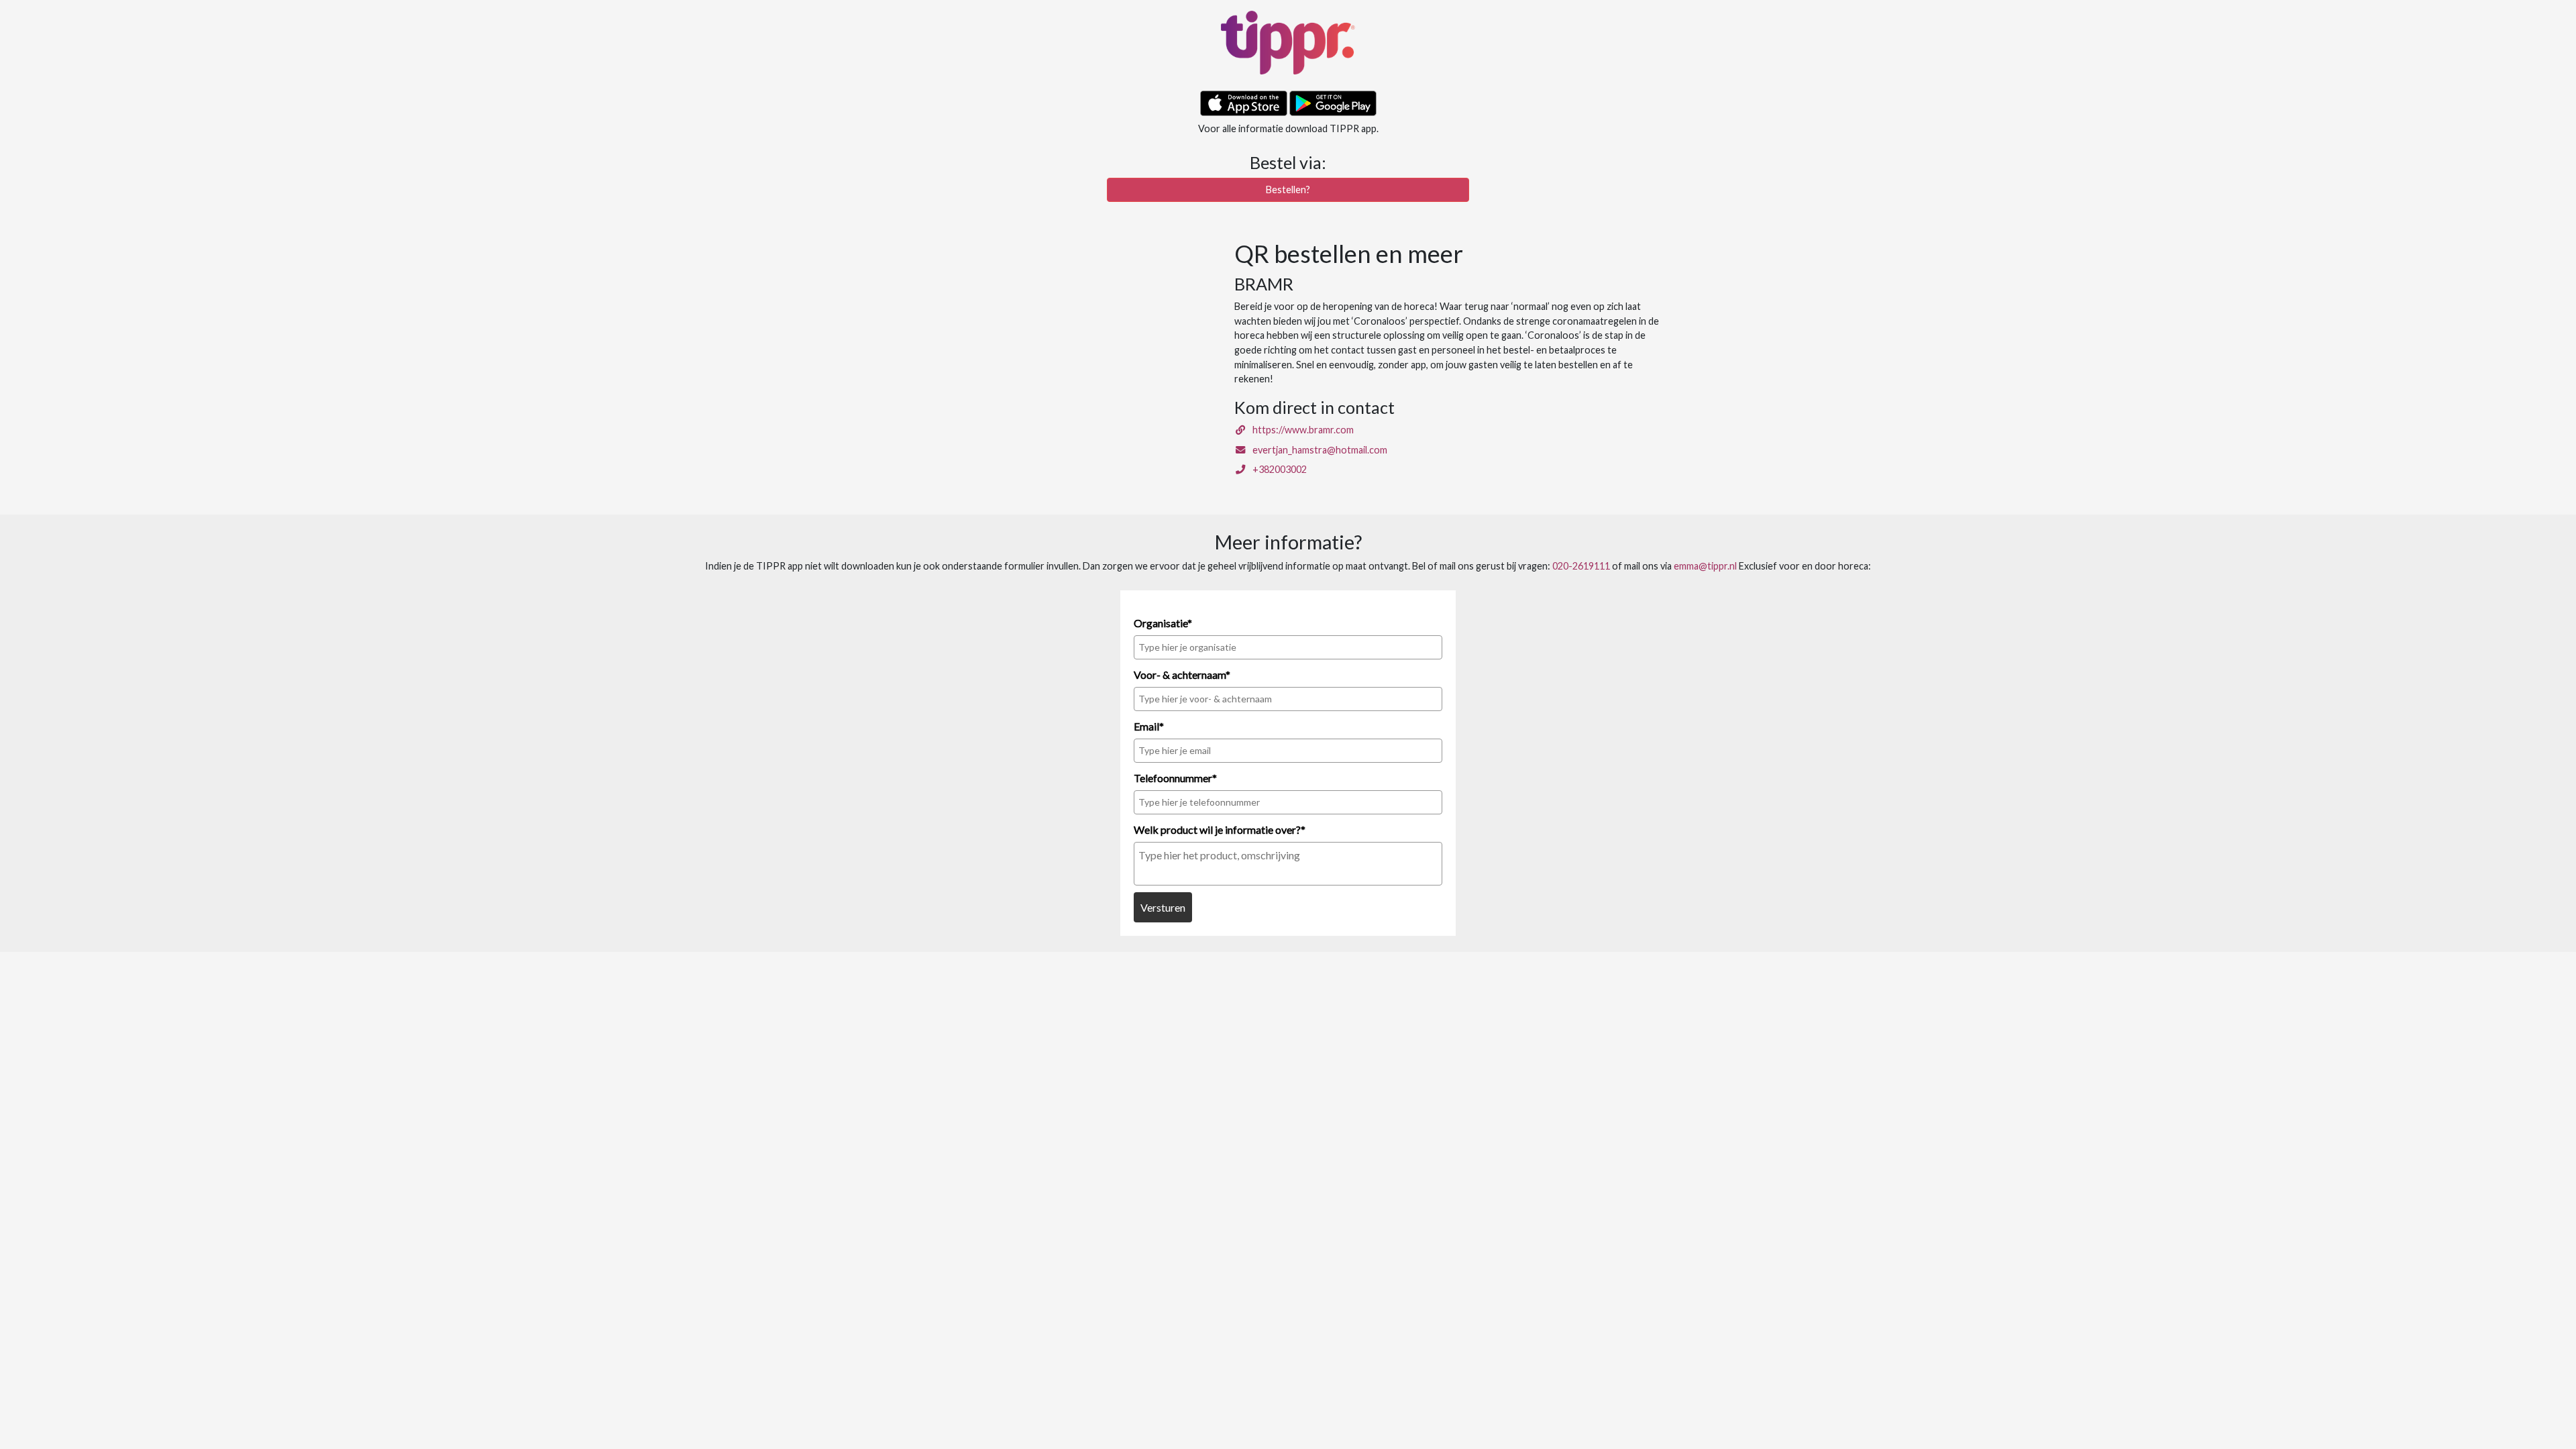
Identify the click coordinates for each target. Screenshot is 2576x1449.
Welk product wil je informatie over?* (1220, 829)
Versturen (1163, 907)
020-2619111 (1581, 566)
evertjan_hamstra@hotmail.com (1317, 450)
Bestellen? (1288, 190)
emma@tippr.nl (1705, 566)
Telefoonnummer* (1175, 778)
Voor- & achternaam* (1182, 675)
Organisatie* (1163, 623)
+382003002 (1277, 469)
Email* (1149, 726)
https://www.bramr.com (1300, 430)
